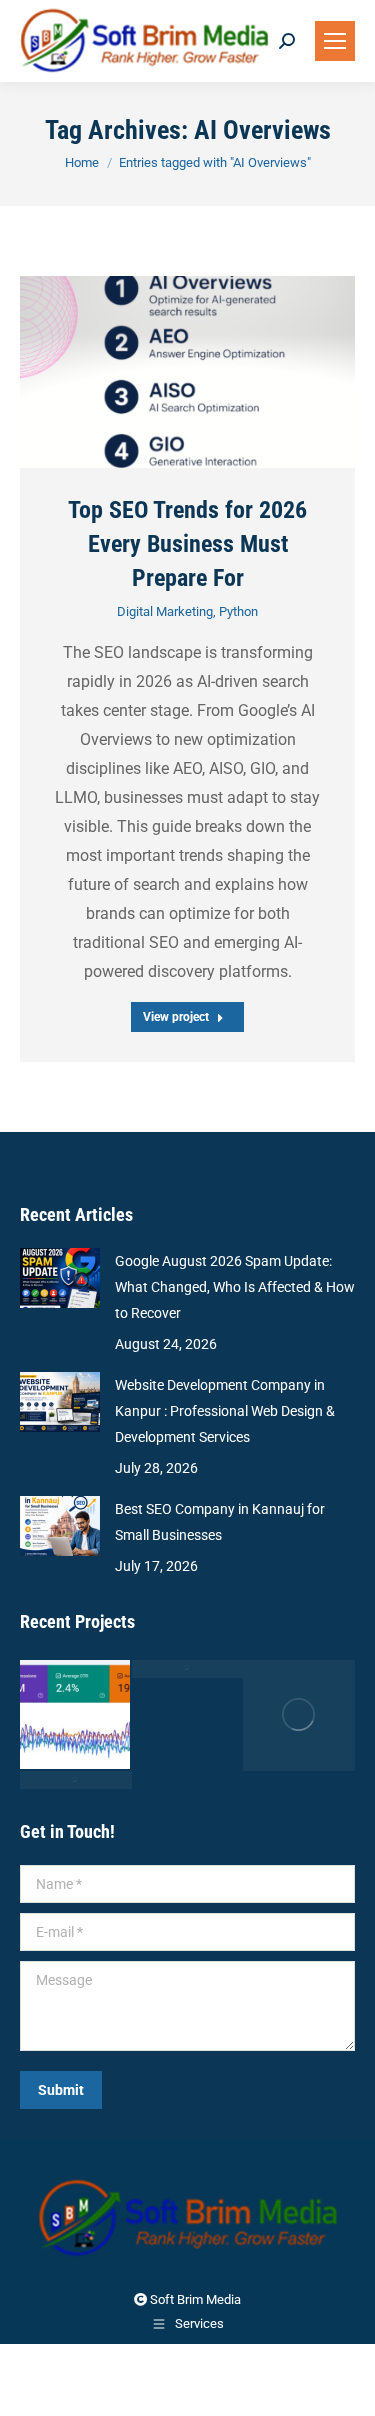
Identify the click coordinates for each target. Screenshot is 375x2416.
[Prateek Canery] (299, 1716)
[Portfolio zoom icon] (163, 372)
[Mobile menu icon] (335, 41)
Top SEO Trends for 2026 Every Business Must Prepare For (187, 544)
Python (238, 611)
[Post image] (187, 371)
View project (176, 1017)
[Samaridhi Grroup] (76, 1780)
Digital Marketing (165, 611)
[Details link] (213, 372)
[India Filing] (188, 1669)
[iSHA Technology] (76, 1716)
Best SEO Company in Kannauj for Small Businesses (220, 1522)
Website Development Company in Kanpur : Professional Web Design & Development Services (225, 1411)
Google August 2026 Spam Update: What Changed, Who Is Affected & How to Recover (235, 1287)
